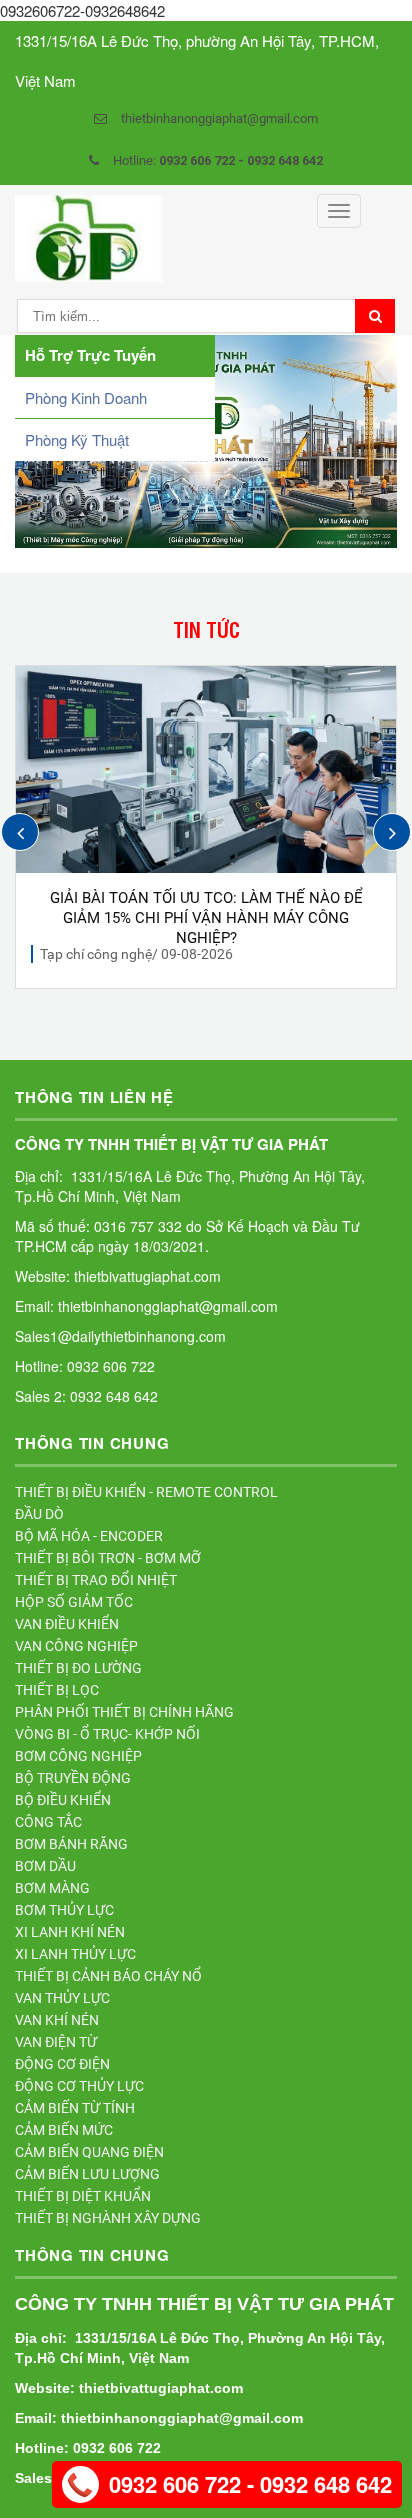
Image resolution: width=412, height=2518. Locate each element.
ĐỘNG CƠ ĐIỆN (62, 2064)
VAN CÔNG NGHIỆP (76, 1646)
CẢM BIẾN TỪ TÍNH (75, 2108)
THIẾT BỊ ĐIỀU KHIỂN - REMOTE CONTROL (146, 1492)
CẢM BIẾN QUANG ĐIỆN (89, 2152)
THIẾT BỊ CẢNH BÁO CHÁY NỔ (108, 1976)
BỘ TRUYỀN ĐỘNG (73, 1778)
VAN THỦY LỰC (62, 1998)
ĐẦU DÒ (39, 1514)
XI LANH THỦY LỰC (75, 1954)
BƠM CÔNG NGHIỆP (78, 1756)
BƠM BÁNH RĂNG (71, 1844)
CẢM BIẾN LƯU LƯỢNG (87, 2174)
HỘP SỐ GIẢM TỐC (74, 1602)
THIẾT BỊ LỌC (57, 1690)
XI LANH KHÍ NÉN (70, 1932)
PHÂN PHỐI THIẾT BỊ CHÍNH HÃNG (124, 1712)
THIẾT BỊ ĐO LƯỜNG (78, 1668)
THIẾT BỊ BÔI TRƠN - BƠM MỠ (108, 1558)
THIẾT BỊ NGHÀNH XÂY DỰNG (108, 2218)
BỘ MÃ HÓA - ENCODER (89, 1536)
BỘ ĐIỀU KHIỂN (63, 1800)
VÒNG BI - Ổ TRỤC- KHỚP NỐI (107, 1734)
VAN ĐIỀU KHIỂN (67, 1624)
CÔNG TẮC (48, 1822)
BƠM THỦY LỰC (64, 1910)
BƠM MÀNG (52, 1888)
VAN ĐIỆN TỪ (56, 2042)
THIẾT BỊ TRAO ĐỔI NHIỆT (96, 1580)
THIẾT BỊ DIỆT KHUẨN (83, 2196)
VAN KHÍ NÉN (57, 2020)
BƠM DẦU (45, 1866)
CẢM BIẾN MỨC (64, 2130)
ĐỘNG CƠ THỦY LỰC (79, 2086)
